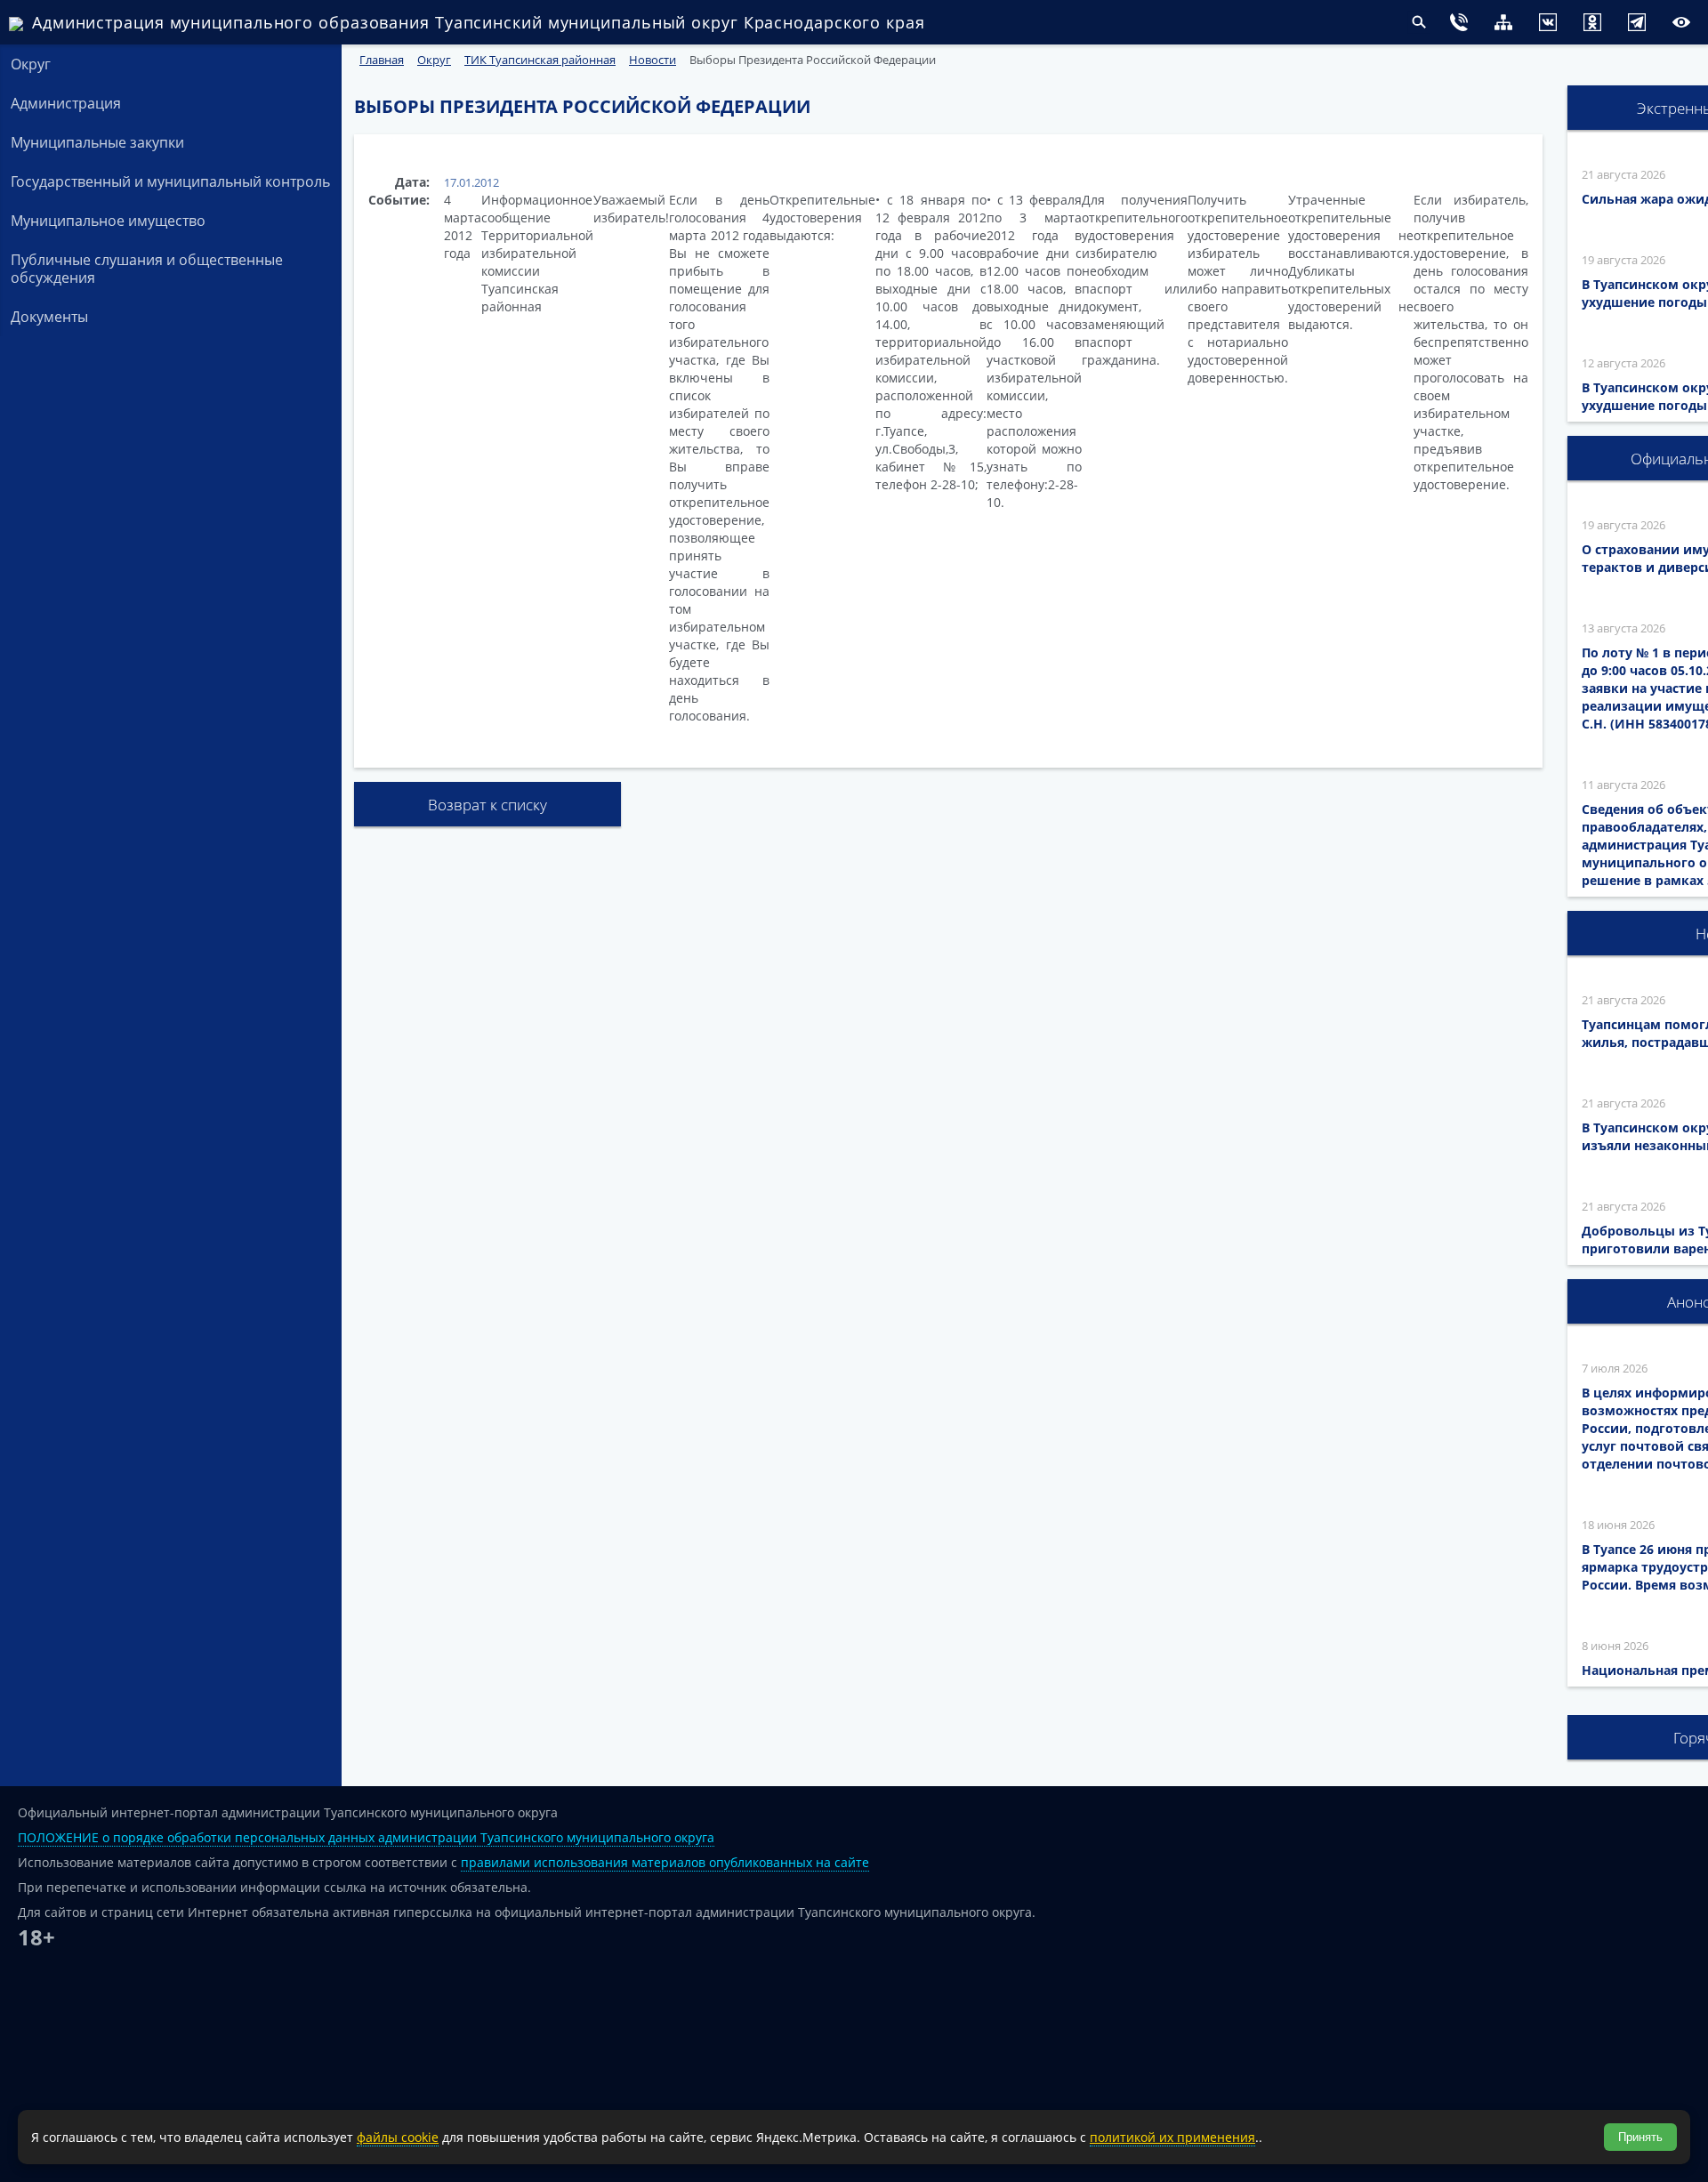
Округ (31, 64)
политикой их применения (1172, 2137)
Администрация (66, 103)
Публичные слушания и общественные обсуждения (147, 269)
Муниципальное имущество (108, 221)
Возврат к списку (487, 805)
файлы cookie (398, 2137)
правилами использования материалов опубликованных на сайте (665, 1862)
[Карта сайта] (1468, 24)
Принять (1640, 2137)
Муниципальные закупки (97, 142)
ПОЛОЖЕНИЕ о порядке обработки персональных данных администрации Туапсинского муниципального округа (366, 1837)
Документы (49, 317)
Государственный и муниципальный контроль (170, 181)
